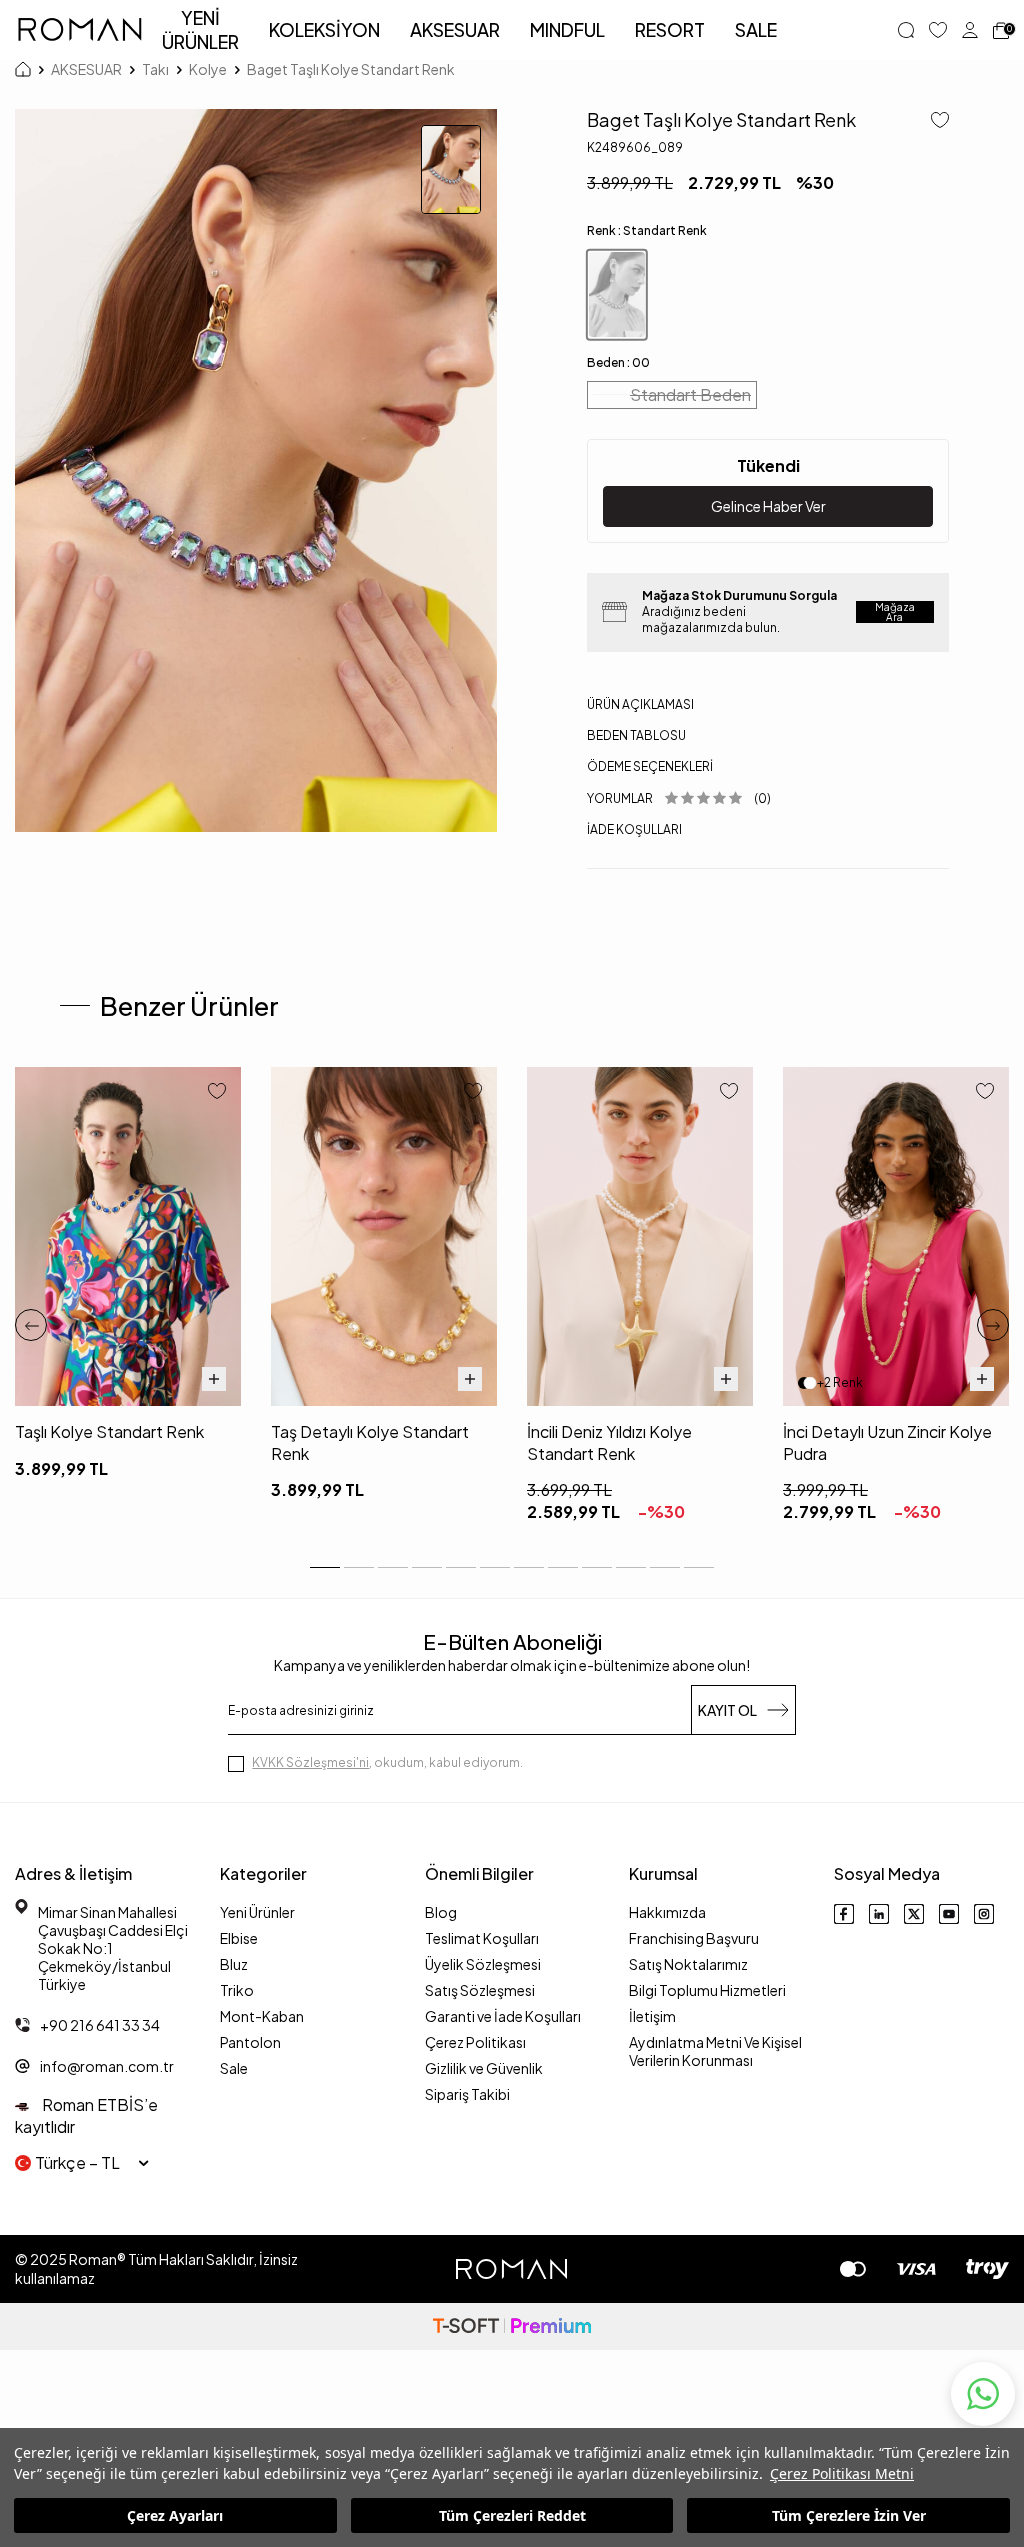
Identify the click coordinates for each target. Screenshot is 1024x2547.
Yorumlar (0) (679, 798)
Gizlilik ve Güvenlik (484, 2068)
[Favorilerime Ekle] (217, 1092)
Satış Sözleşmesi (480, 1990)
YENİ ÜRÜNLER (200, 29)
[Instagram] (984, 1914)
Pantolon (250, 2042)
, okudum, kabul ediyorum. (387, 1762)
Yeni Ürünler (257, 1912)
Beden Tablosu (636, 735)
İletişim (652, 2016)
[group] (256, 470)
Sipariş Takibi (467, 2094)
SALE (756, 29)
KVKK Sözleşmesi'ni (310, 1762)
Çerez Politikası (475, 2042)
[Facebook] (844, 1914)
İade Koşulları (634, 829)
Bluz (234, 1964)
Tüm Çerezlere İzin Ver (849, 2515)
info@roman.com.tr (107, 2066)
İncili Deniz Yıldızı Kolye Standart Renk (609, 1442)
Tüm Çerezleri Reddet (512, 2515)
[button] (31, 1325)
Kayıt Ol (727, 1710)
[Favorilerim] (938, 30)
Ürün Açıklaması (640, 704)
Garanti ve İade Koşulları (503, 2016)
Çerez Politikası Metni (842, 2473)
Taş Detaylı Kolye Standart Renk (370, 1442)
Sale (234, 2068)
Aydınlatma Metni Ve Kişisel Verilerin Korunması (715, 2051)
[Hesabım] (970, 30)
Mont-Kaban (262, 2016)
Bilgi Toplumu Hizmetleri (707, 1990)
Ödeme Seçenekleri (650, 766)
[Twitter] (914, 1914)
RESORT (670, 29)
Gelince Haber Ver (768, 506)
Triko (237, 1990)
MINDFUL (567, 29)
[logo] (80, 30)
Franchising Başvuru (694, 1938)
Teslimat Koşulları (482, 1938)
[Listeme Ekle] (932, 121)
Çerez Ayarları (175, 2515)
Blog (441, 1912)
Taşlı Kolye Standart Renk (109, 1431)
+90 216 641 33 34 (100, 2025)
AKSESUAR (455, 29)
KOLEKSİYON (324, 29)
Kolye (208, 69)
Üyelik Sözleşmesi (483, 1964)
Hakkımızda (667, 1912)
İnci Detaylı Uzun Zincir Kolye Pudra (887, 1442)
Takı (155, 69)
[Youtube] (949, 1914)
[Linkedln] (879, 1914)
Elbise (239, 1938)
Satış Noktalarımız (688, 1964)
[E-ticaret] (512, 2326)
